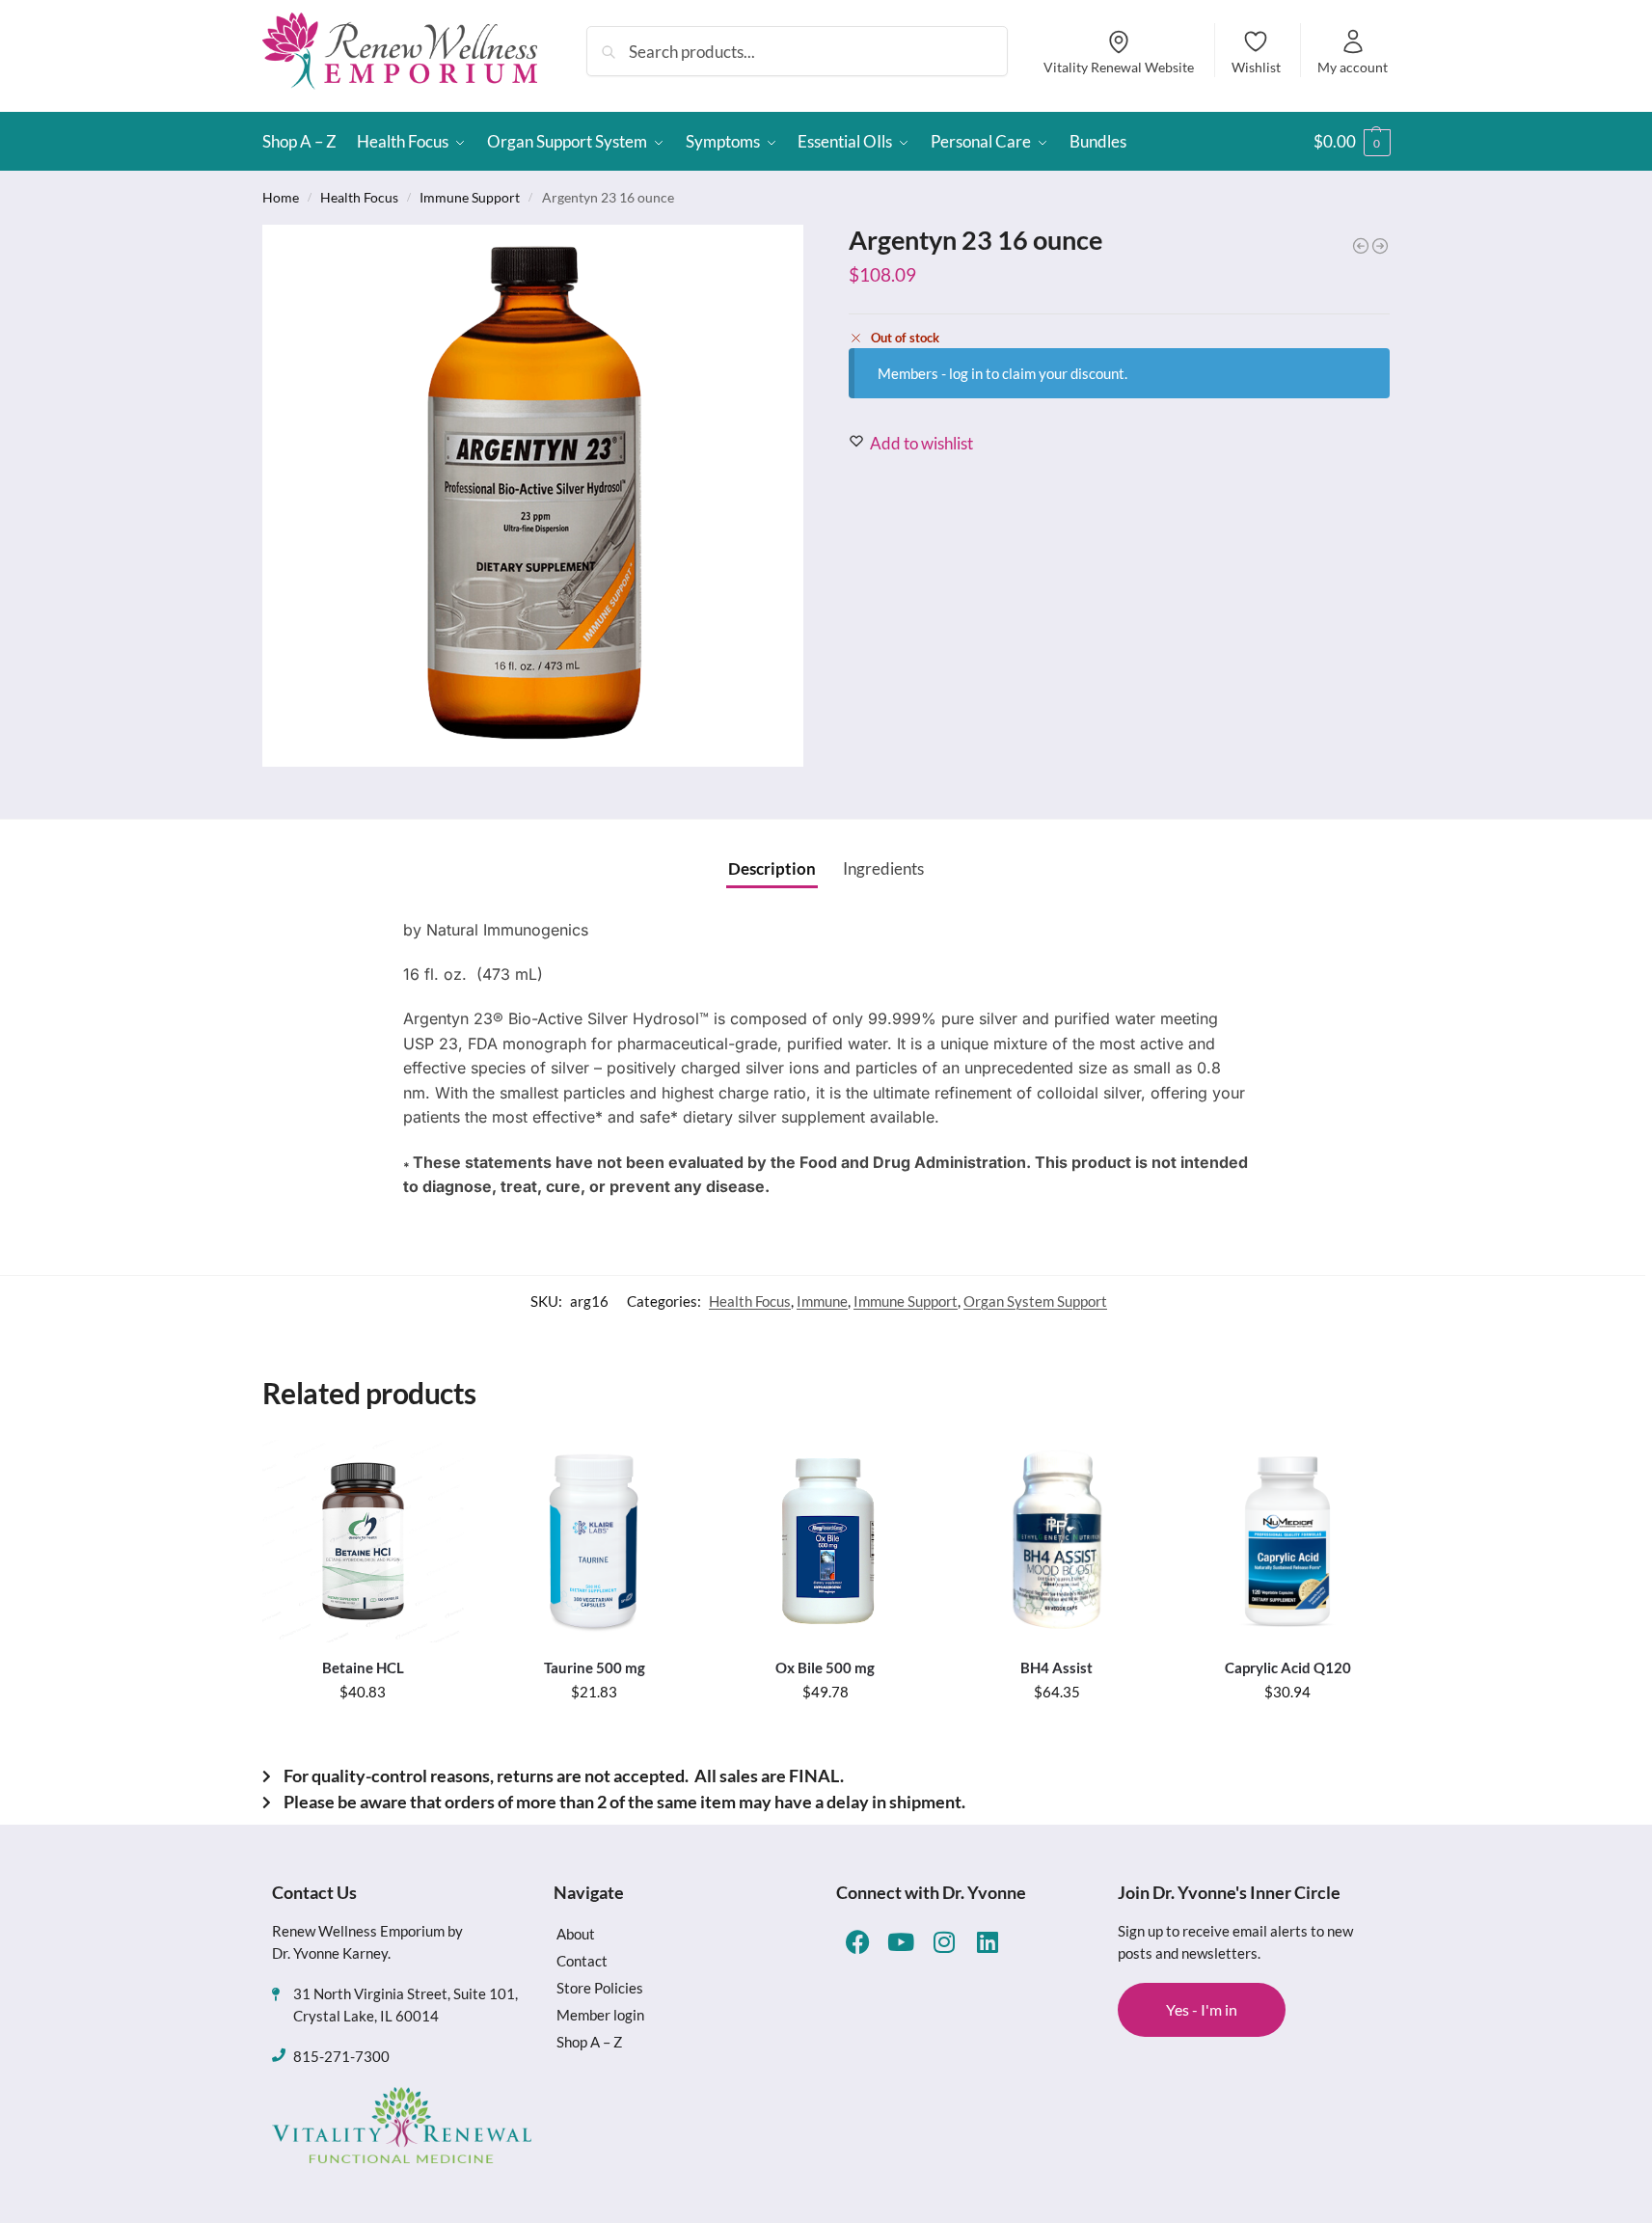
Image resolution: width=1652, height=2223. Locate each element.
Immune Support (470, 197)
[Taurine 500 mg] (594, 1541)
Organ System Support (1035, 1301)
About (576, 1934)
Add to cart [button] (363, 1734)
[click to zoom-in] (533, 496)
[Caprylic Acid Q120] (1287, 1541)
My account (1353, 67)
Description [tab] (772, 868)
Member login (600, 2015)
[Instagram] (945, 1942)
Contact (582, 1961)
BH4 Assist (1056, 1667)
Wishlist (1256, 67)
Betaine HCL (363, 1667)
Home (281, 197)
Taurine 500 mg (595, 1667)
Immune (822, 1301)
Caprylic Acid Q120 (1288, 1667)
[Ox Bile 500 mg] (826, 1541)
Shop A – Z (589, 2042)
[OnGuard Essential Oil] (1361, 246)
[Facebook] (858, 1942)
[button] (1352, 142)
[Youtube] (901, 1942)
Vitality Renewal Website (1119, 67)
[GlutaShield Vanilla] (1380, 246)
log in (966, 373)
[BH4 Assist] (1057, 1541)
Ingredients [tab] (883, 868)
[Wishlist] (435, 1469)
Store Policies (600, 1988)
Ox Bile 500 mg (825, 1667)
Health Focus (359, 197)
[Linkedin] (988, 1942)
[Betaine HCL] (364, 1541)
